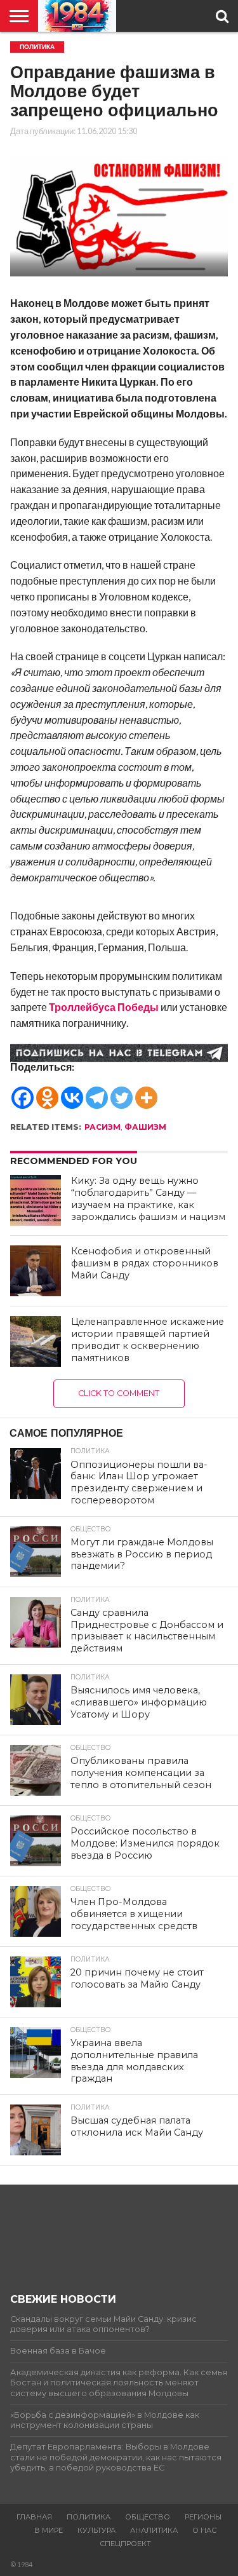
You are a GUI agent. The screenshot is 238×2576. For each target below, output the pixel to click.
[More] (146, 1091)
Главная (34, 2517)
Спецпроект (125, 2544)
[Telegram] (97, 1091)
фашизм (145, 1127)
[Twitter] (122, 1091)
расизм (102, 1127)
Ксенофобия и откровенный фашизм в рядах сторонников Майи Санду (145, 1263)
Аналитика (154, 2530)
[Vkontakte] (72, 1091)
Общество (148, 2517)
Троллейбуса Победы (104, 1007)
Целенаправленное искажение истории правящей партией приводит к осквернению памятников (148, 1339)
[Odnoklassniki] (47, 1091)
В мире (49, 2530)
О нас (204, 2530)
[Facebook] (23, 1091)
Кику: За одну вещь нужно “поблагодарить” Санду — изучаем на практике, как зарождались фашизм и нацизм (148, 1198)
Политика (89, 2517)
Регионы (203, 2517)
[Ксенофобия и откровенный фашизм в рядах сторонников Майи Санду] (36, 1271)
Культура (96, 2530)
